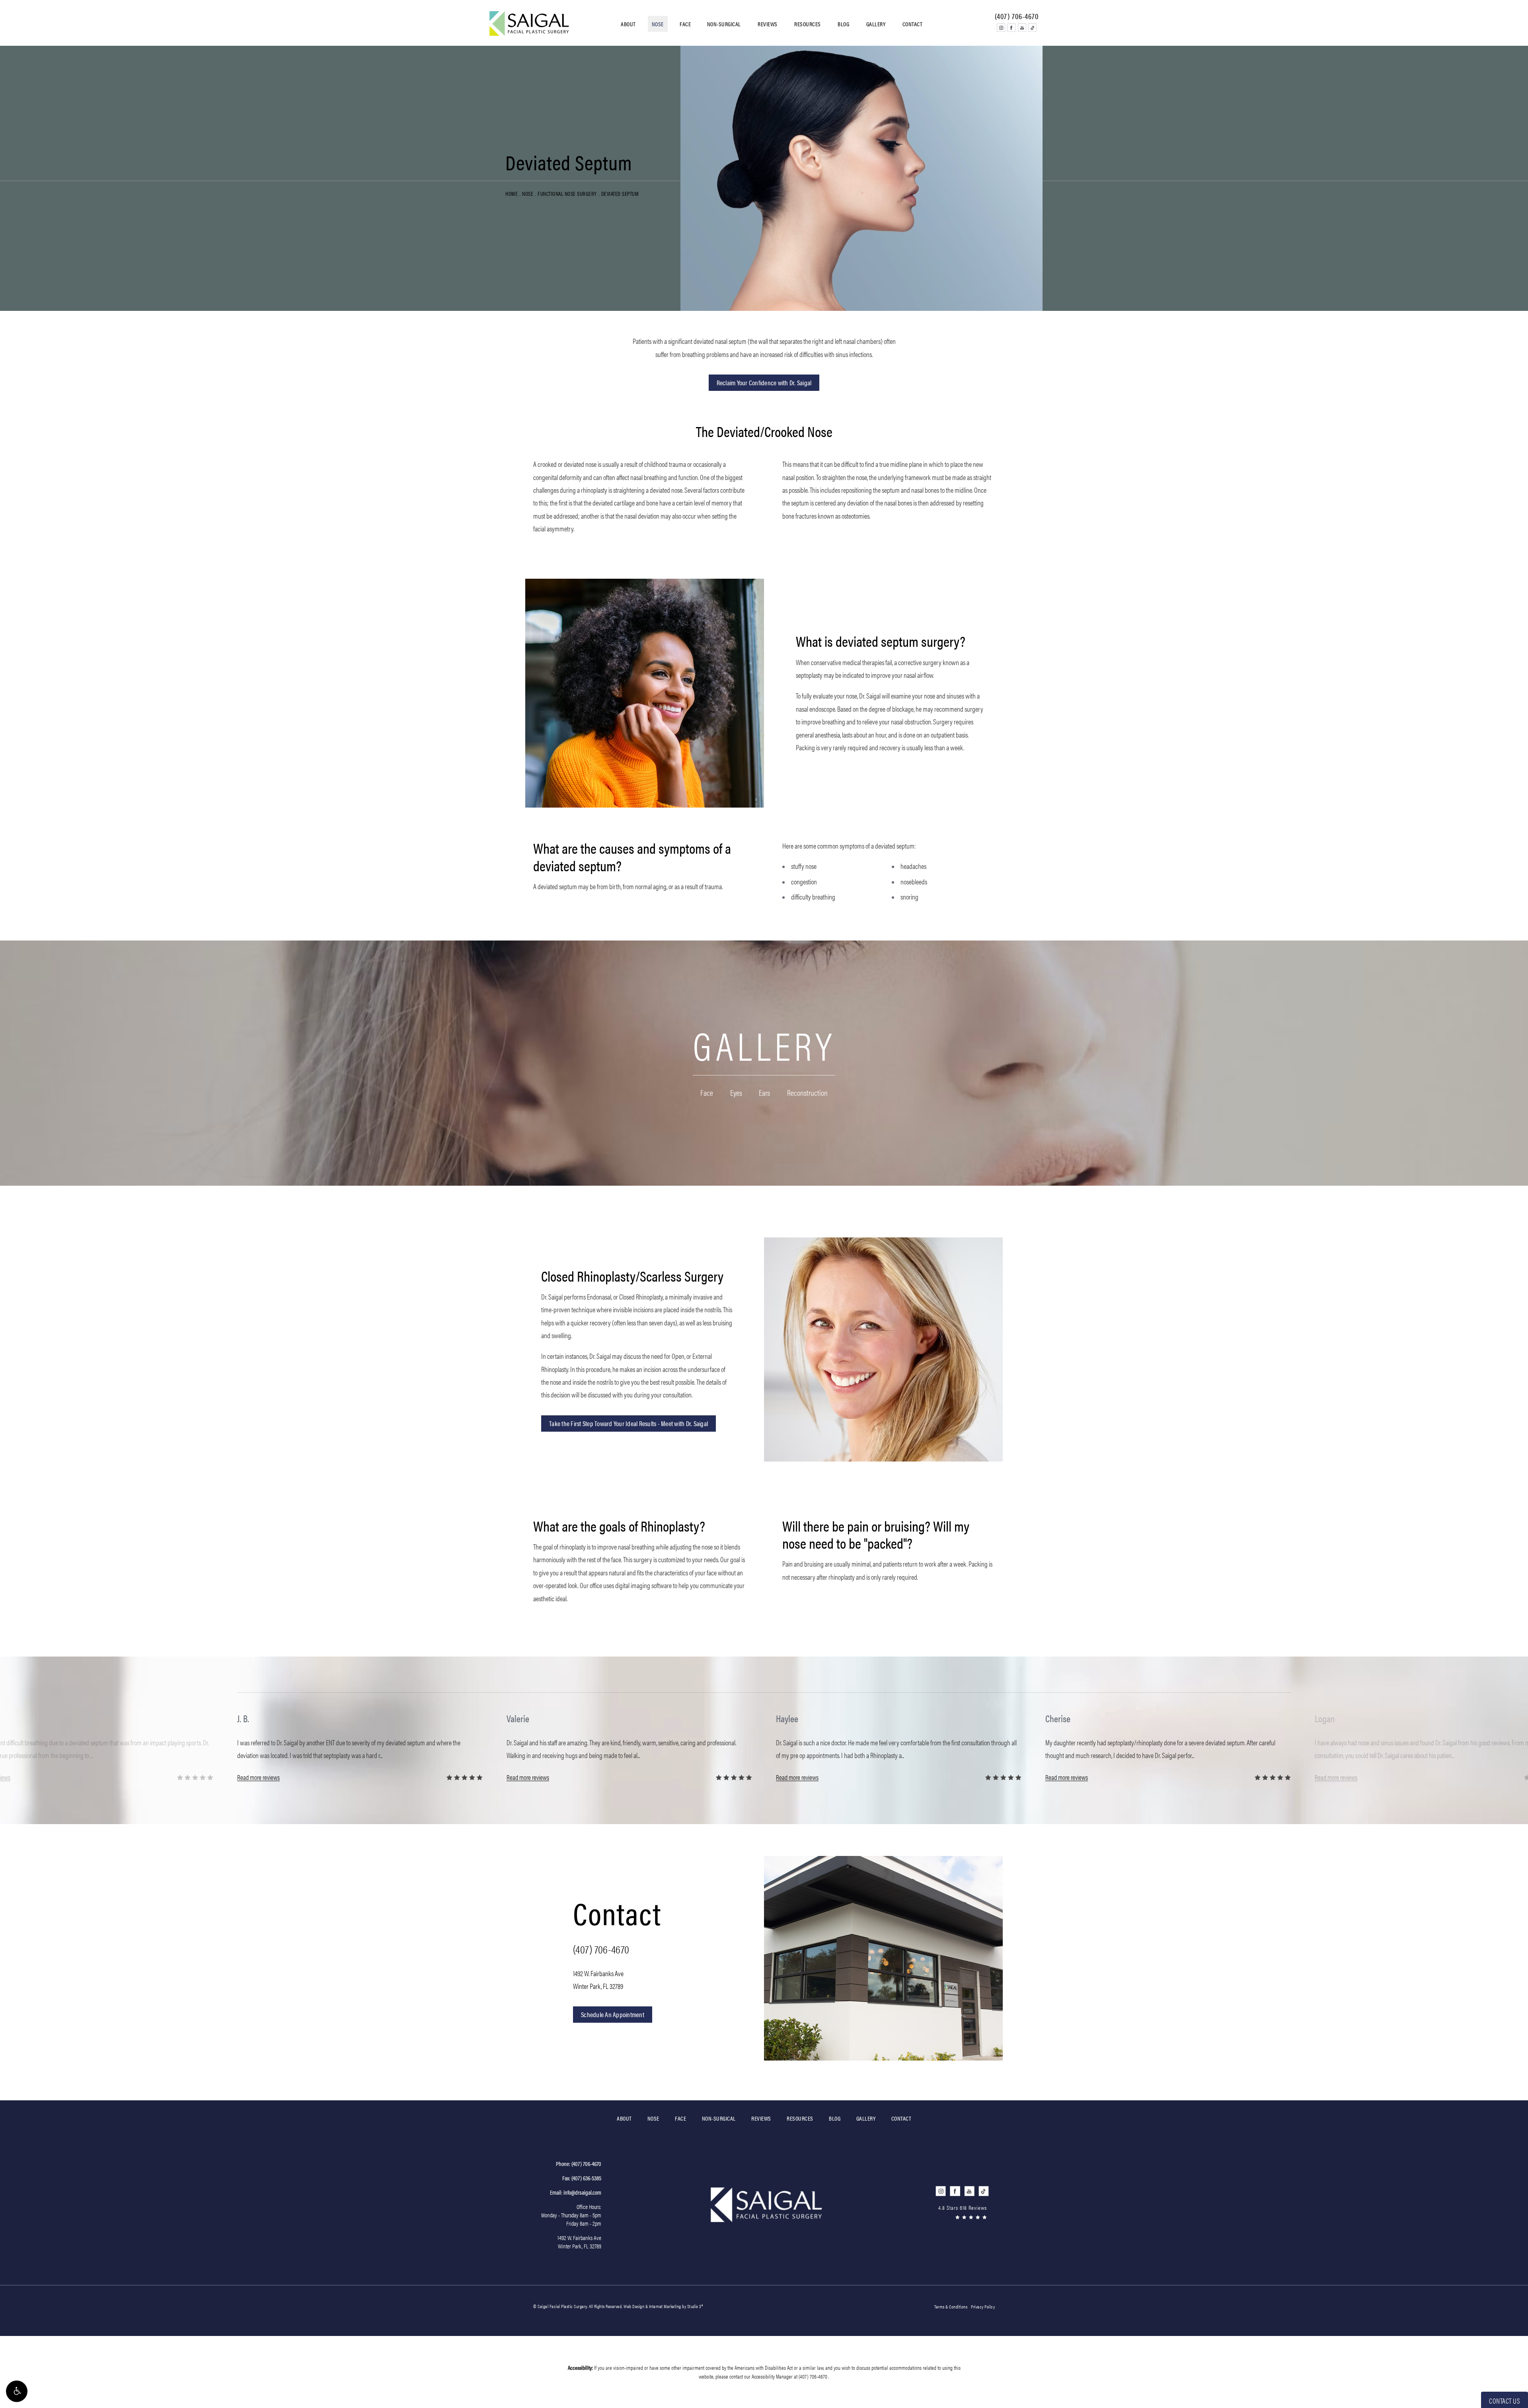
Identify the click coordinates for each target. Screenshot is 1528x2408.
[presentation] (753, 1795)
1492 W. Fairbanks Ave (598, 1980)
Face (685, 24)
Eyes (736, 1093)
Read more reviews (258, 1778)
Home (512, 193)
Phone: (579, 2163)
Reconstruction (807, 1093)
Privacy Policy (983, 2307)
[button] (17, 2391)
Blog (843, 24)
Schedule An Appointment (613, 2014)
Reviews (768, 24)
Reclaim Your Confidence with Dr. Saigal (764, 382)
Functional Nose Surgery (567, 193)
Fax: (582, 2178)
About (628, 24)
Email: (576, 2192)
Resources (808, 24)
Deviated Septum (620, 193)
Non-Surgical (724, 24)
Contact (913, 24)
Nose (658, 24)
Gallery (876, 24)
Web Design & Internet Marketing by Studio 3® (663, 2306)
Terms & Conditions (951, 2307)
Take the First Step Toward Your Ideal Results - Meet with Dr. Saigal (629, 1423)
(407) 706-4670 (601, 1949)
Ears (764, 1093)
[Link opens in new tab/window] (1001, 27)
